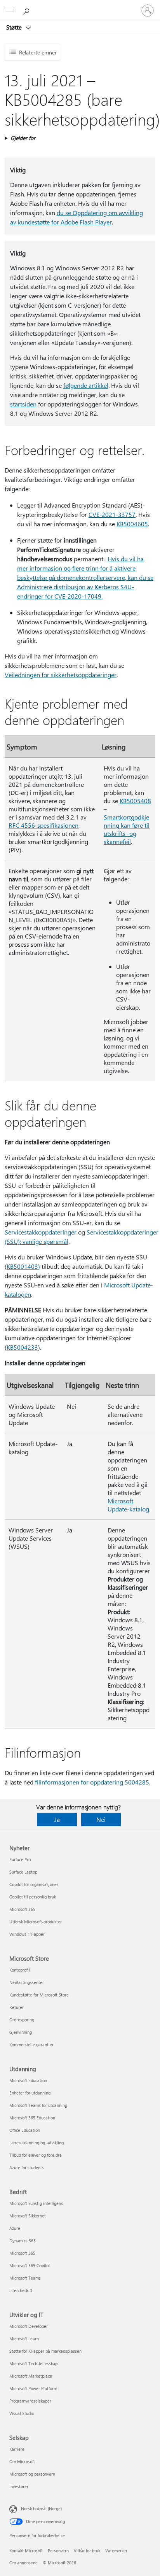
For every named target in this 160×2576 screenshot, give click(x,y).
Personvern (58, 2551)
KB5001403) (23, 1266)
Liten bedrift (21, 2290)
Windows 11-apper (27, 1934)
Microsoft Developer (29, 2326)
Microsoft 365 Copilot (30, 2265)
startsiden (23, 404)
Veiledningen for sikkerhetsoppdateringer (61, 675)
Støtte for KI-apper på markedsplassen (45, 2351)
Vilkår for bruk (87, 2551)
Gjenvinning (21, 2032)
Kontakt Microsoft (26, 2551)
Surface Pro (20, 1859)
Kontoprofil (20, 1970)
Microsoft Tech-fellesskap (33, 2363)
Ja (57, 1819)
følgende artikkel (86, 385)
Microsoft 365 (22, 1909)
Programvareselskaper (30, 2401)
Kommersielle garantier (31, 2045)
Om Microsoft (22, 2461)
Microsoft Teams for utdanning (38, 2105)
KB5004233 (22, 1347)
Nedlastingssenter (27, 1982)
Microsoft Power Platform (33, 2388)
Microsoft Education (28, 2080)
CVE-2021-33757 (112, 514)
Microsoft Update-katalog (128, 1505)
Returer (17, 2007)
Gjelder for (23, 138)
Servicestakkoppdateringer (41, 1232)
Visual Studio (22, 2413)
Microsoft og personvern (32, 2474)
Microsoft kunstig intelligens (36, 2203)
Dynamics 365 (23, 2241)
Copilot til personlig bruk (33, 1897)
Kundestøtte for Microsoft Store (39, 1995)
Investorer (19, 2486)
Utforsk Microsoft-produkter (36, 1922)
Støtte (15, 27)
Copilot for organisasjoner (34, 1884)
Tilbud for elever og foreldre (36, 2155)
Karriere (17, 2449)
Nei (101, 1819)
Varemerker (116, 2551)
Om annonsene (23, 2563)
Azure (15, 2228)
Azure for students (27, 2167)
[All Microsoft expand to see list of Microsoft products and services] (10, 11)
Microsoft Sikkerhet (28, 2216)
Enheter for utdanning (30, 2093)
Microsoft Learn (24, 2339)
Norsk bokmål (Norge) (41, 2509)
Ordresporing (22, 2020)
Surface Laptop (23, 1872)
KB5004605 (132, 524)
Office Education (25, 2130)
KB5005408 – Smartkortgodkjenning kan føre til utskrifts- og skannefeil (127, 821)
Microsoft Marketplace (31, 2376)
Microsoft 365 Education (32, 2118)
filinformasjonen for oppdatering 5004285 (92, 1782)
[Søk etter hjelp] (27, 10)
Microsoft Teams (25, 2278)
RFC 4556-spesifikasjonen (43, 825)
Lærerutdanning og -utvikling (37, 2143)
